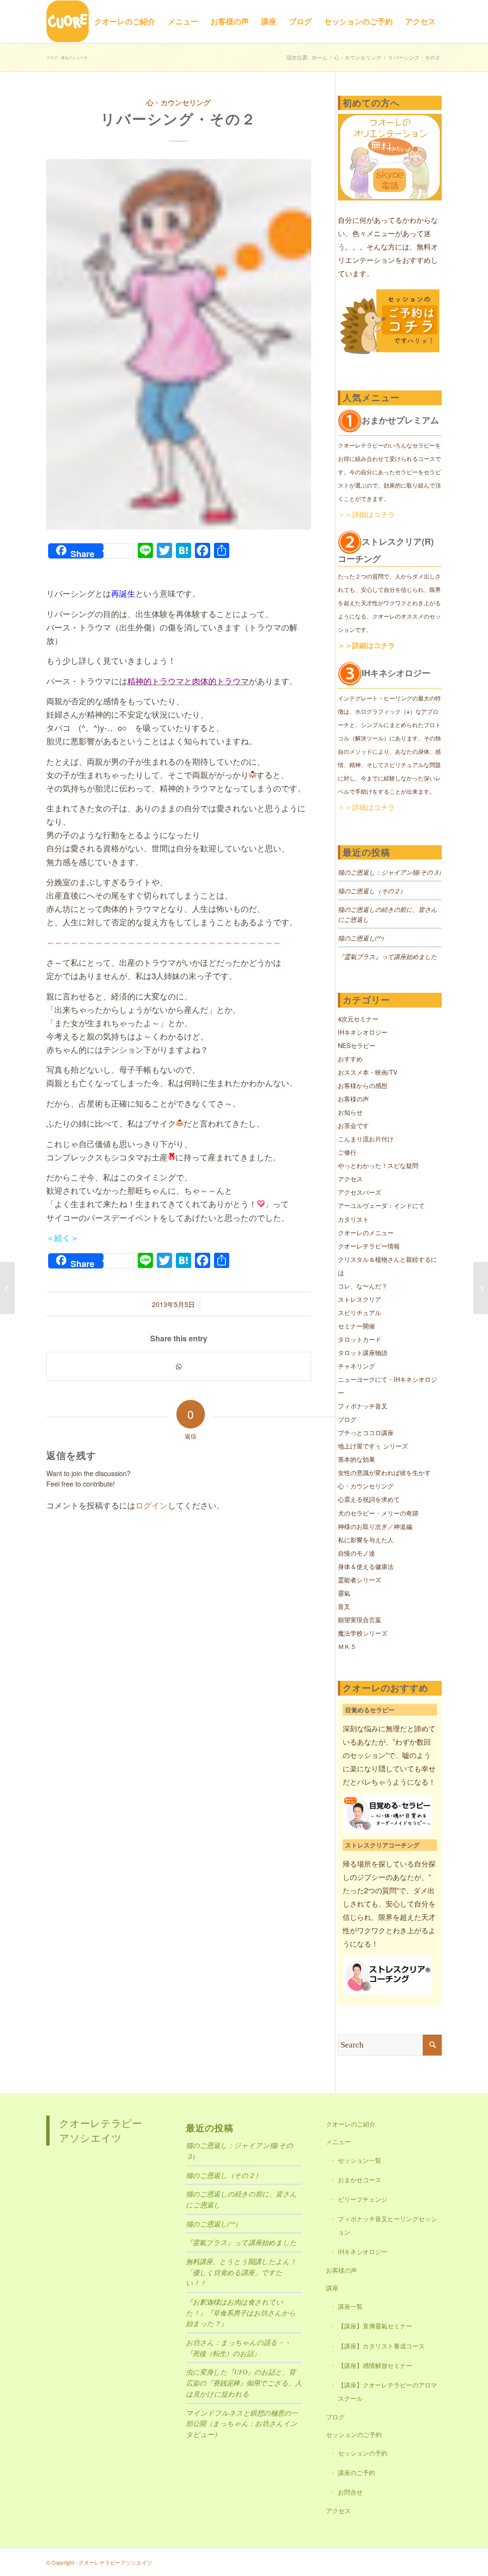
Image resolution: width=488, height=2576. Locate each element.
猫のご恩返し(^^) (361, 938)
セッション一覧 (360, 2160)
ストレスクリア (360, 1299)
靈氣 (344, 1593)
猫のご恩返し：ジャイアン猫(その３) (389, 872)
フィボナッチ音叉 (363, 1406)
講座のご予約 (356, 2472)
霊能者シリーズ (360, 1580)
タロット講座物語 (363, 1353)
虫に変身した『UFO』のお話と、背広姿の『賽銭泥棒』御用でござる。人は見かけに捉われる (244, 2383)
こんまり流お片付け (366, 1139)
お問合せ (350, 2492)
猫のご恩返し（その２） (372, 891)
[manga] (179, 344)
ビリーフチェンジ (363, 2199)
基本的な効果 (356, 1459)
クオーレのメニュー (366, 1233)
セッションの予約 (363, 2453)
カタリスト (353, 1219)
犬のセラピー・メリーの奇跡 (378, 1513)
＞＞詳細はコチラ (366, 514)
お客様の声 (353, 1099)
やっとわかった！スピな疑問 (378, 1165)
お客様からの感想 (363, 1085)
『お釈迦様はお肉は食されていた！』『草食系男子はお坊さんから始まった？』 (241, 2313)
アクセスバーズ (360, 1192)
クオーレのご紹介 (351, 2124)
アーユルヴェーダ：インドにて (381, 1205)
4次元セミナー (358, 1019)
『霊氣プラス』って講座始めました (387, 957)
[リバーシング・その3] (481, 1288)
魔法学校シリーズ (363, 1633)
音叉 (344, 1606)
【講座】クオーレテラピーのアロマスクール (387, 2391)
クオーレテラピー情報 (369, 1246)
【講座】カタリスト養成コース (381, 2346)
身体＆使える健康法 (366, 1566)
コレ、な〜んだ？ (363, 1286)
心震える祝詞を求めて (369, 1499)
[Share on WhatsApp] (179, 1366)
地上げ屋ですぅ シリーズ (373, 1446)
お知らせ (350, 1112)
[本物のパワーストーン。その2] (7, 1288)
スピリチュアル (360, 1313)
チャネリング (356, 1366)
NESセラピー (357, 1045)
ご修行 (347, 1152)
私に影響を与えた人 (366, 1540)
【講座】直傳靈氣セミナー (375, 2326)
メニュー (338, 2142)
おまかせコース (360, 2180)
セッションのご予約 (354, 2434)
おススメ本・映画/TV (368, 1072)
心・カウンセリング (178, 102)
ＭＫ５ (347, 1646)
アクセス (350, 1179)
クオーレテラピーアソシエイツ (101, 2130)
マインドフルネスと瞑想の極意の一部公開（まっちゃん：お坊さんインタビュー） (242, 2424)
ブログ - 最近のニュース (67, 57)
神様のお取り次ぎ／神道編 (375, 1526)
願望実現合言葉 (360, 1620)
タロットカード (360, 1339)
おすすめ (350, 1059)
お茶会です (353, 1125)
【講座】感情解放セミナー (375, 2365)
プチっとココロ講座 (366, 1433)
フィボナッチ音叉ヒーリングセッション (387, 2225)
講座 (332, 2288)
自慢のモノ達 (356, 1553)
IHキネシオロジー (363, 1032)
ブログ (347, 1419)
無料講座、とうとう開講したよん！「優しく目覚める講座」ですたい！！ (241, 2272)
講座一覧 (350, 2306)
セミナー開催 (356, 1326)
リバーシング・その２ (178, 118)
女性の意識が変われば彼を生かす (384, 1473)
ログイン (152, 1505)
